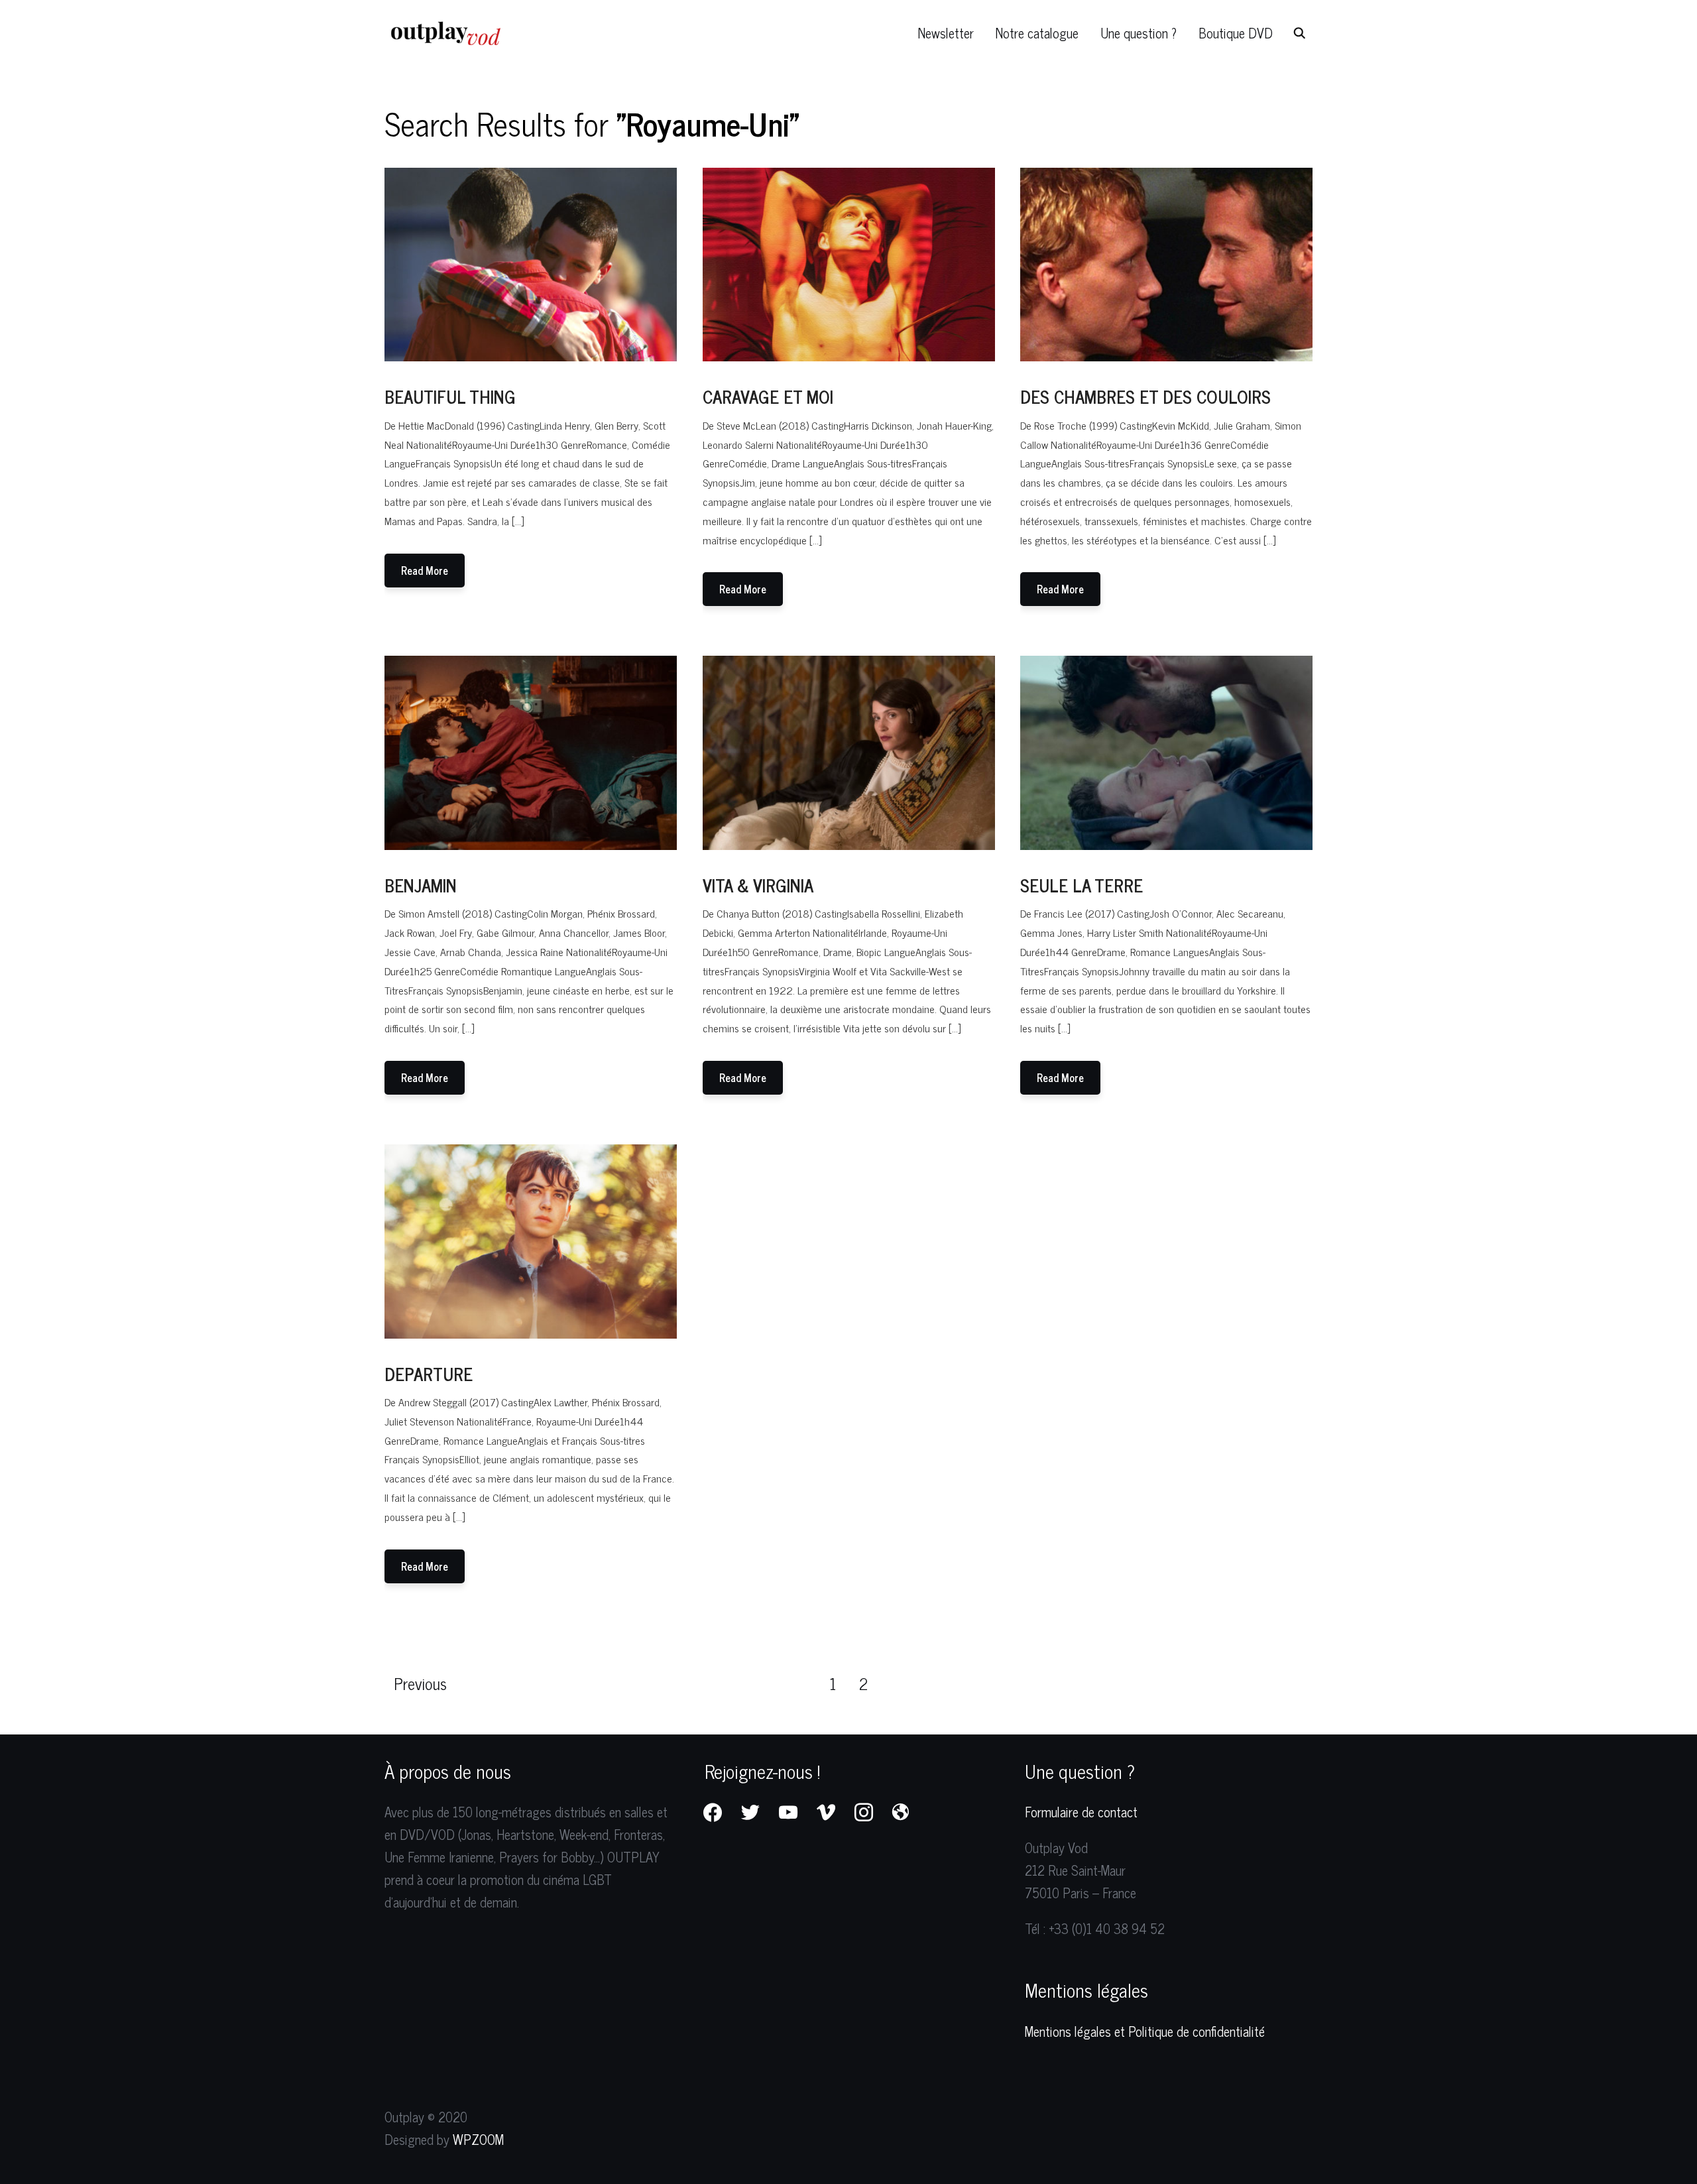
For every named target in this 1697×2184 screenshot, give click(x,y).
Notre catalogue (1037, 33)
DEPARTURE (429, 1373)
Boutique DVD (1236, 33)
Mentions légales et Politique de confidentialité (1145, 2031)
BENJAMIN (421, 885)
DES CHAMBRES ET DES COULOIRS (1145, 396)
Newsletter (946, 33)
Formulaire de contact (1081, 1812)
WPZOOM (478, 2139)
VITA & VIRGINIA (758, 885)
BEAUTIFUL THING (450, 396)
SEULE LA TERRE (1082, 885)
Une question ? (1139, 33)
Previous (420, 1683)
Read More (425, 570)
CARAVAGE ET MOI (768, 396)
